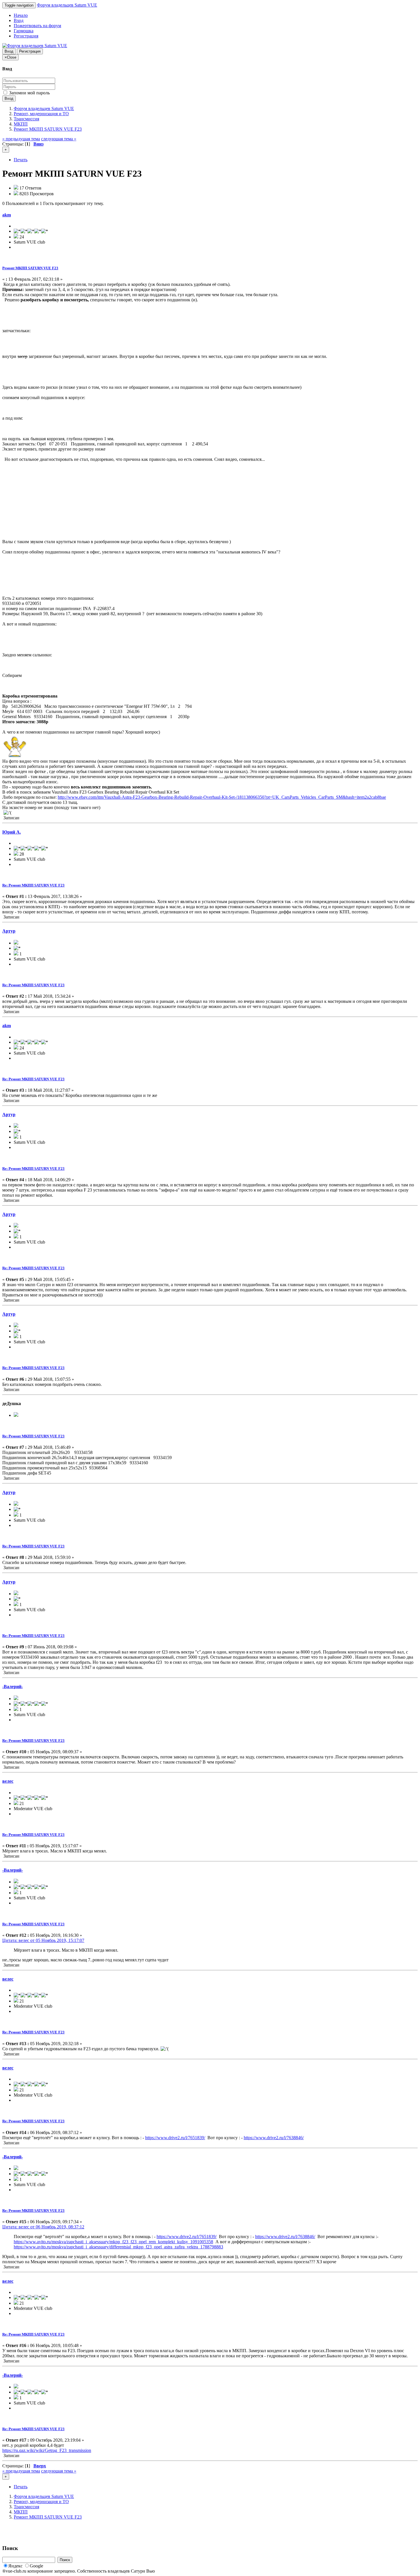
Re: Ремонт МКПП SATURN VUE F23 (33, 885)
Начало (21, 15)
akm (7, 215)
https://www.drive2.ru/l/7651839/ (175, 2138)
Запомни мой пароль (29, 93)
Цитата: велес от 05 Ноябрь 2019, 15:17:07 (43, 1940)
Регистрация (26, 36)
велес (8, 1781)
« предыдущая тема (21, 139)
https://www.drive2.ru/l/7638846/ (274, 2138)
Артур (9, 931)
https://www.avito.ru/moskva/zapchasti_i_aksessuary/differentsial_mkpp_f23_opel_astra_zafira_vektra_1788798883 (118, 2247)
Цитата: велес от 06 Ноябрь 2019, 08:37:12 (43, 2227)
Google (36, 2566)
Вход (19, 20)
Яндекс (15, 2566)
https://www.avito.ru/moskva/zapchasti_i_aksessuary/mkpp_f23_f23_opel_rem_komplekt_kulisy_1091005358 (113, 2242)
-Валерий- (13, 1687)
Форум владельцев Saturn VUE (67, 5)
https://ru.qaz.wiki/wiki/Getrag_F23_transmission (47, 2450)
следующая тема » (59, 139)
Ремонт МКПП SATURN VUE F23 (30, 268)
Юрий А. (12, 832)
